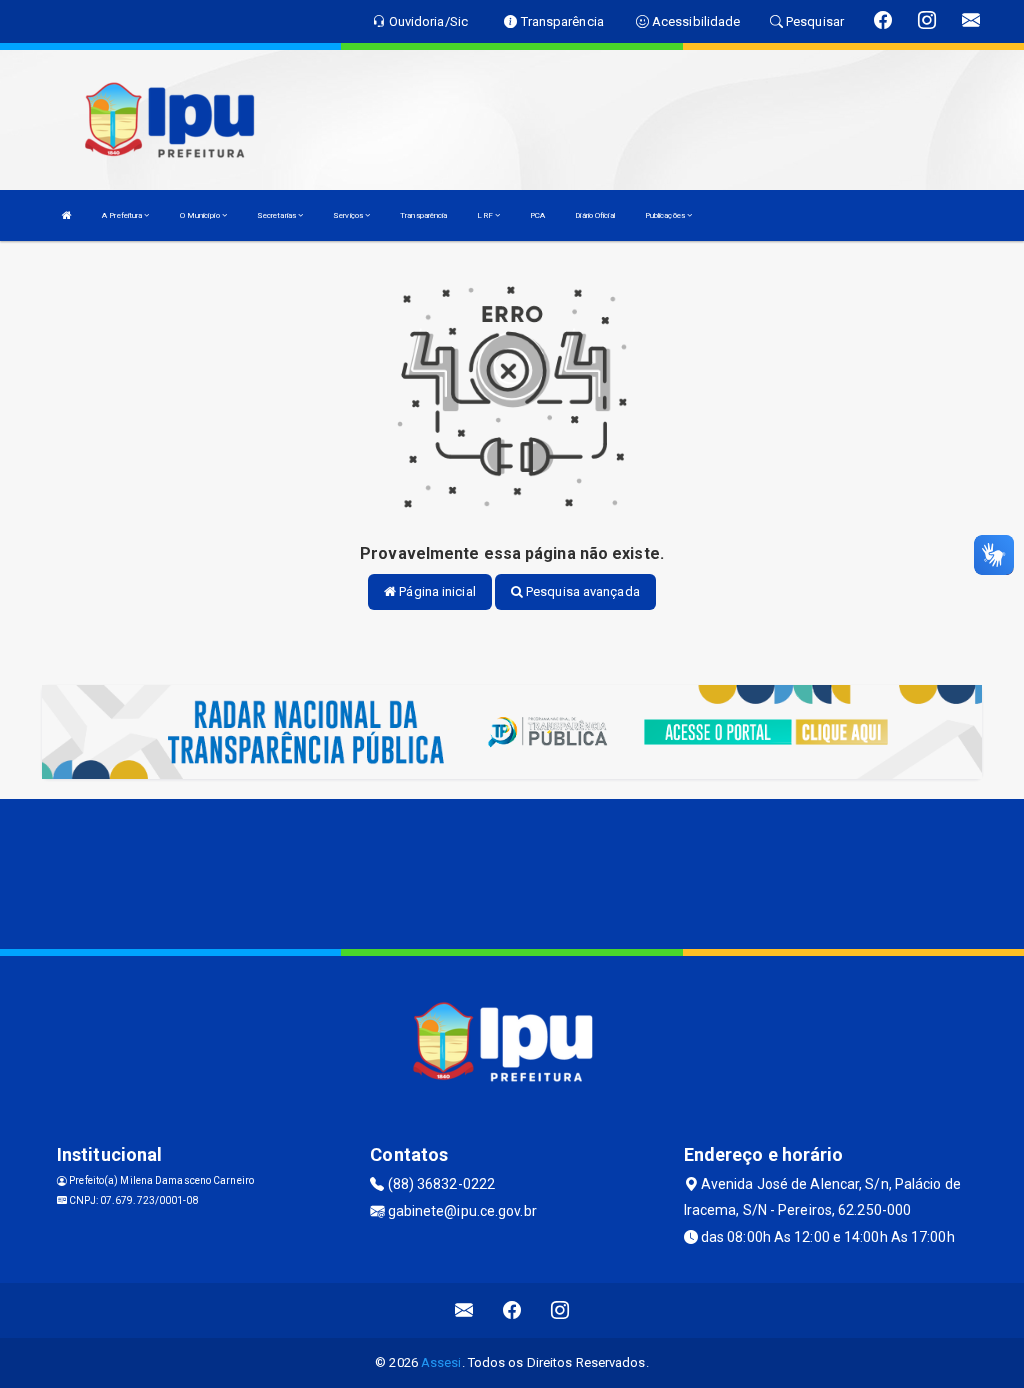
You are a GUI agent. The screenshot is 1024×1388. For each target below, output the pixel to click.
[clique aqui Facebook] (512, 1310)
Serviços (349, 215)
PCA (537, 215)
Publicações (666, 215)
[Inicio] (67, 215)
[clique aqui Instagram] (560, 1310)
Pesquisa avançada (581, 591)
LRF (485, 215)
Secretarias (277, 215)
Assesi (441, 1362)
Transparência (423, 215)
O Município (201, 215)
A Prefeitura (123, 215)
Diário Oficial (594, 215)
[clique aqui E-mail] (464, 1310)
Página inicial (436, 591)
